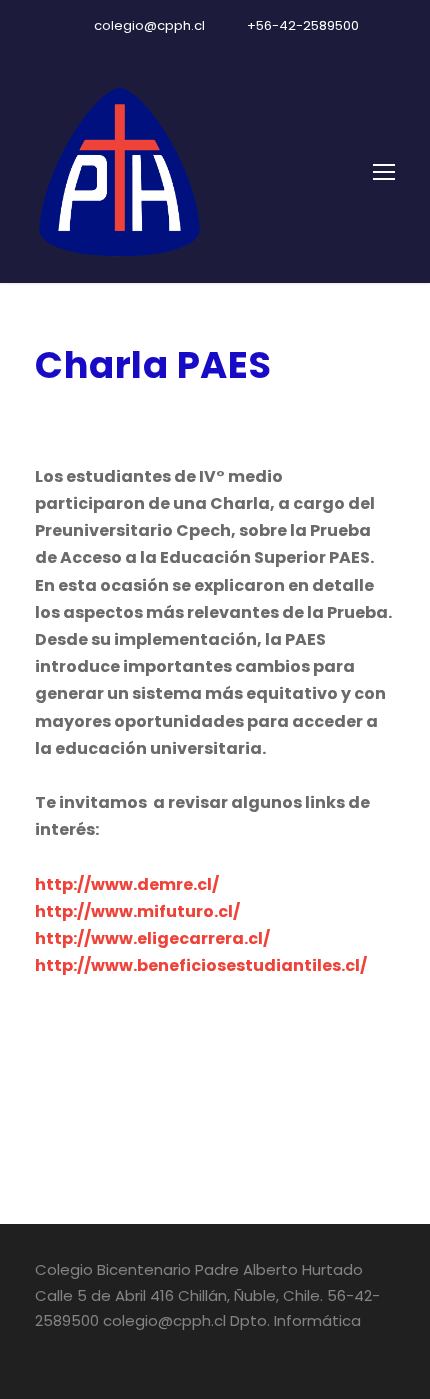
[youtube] (215, 47)
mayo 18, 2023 (89, 418)
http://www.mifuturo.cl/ (137, 911)
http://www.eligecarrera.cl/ (152, 938)
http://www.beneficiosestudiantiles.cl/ (201, 965)
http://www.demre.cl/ (127, 884)
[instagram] (250, 47)
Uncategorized (239, 418)
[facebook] (180, 47)
